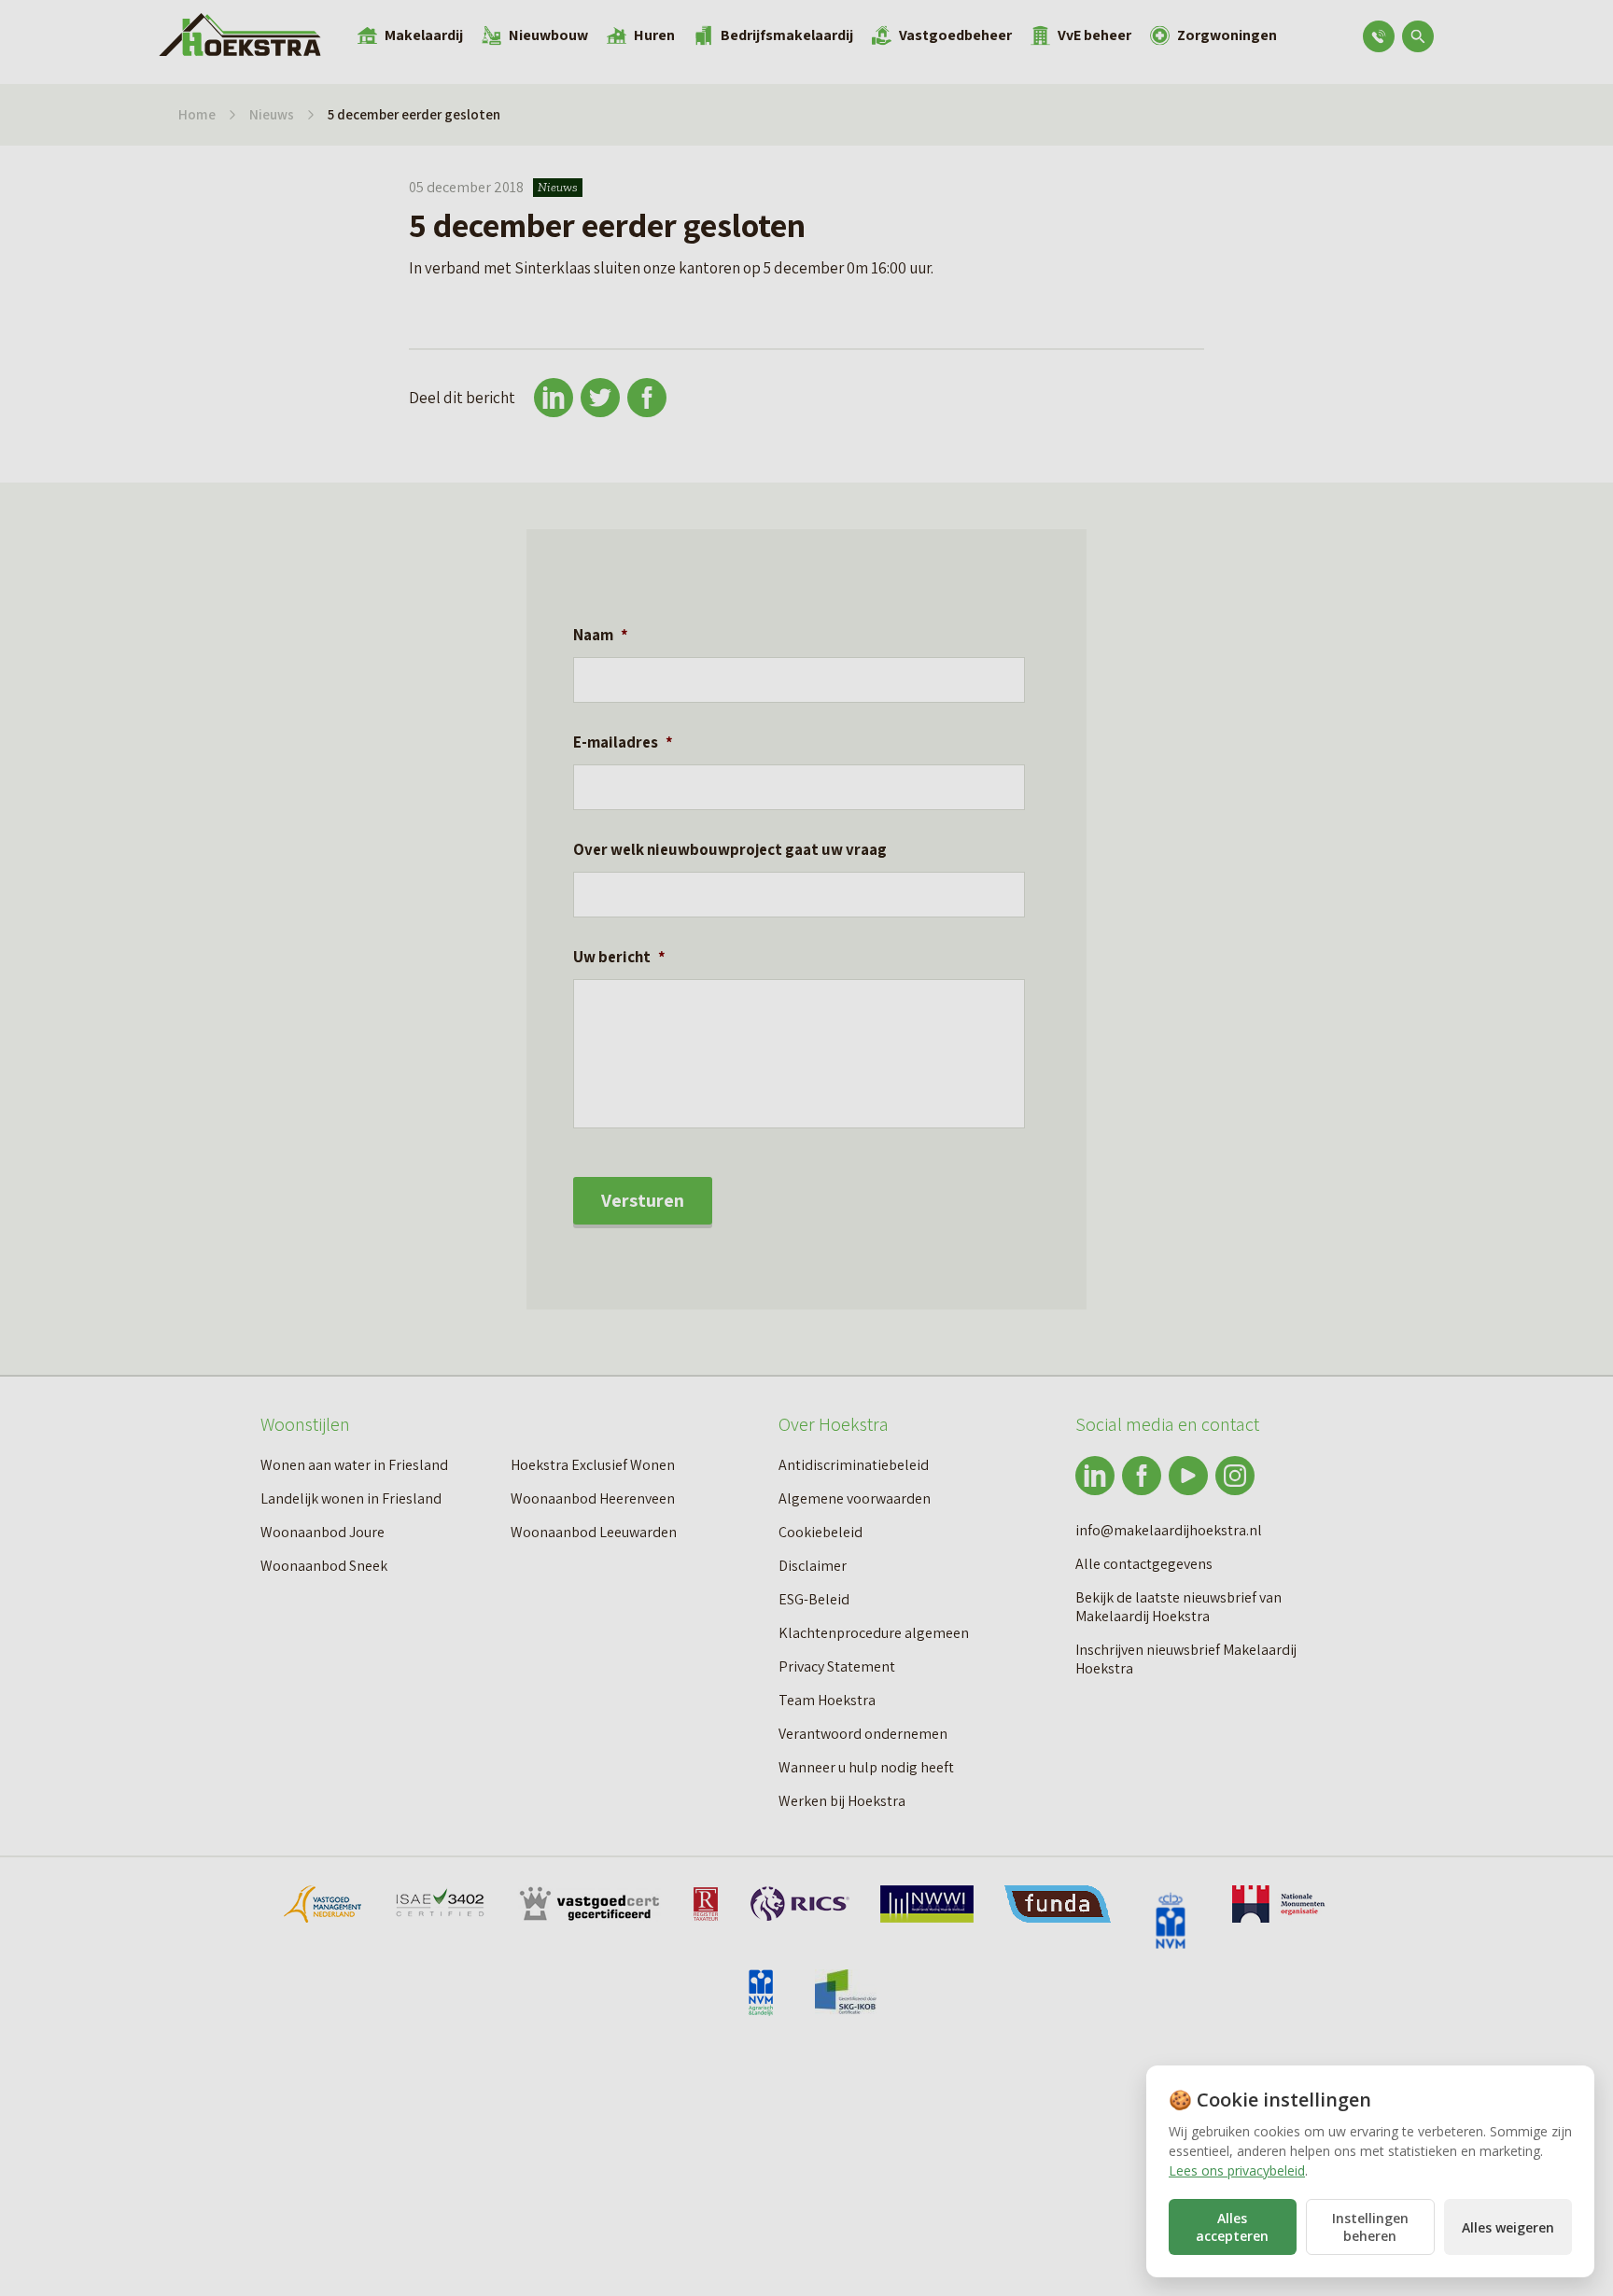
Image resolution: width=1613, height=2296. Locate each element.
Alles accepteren (1232, 2227)
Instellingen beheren (1370, 2227)
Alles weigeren (1508, 2227)
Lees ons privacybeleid (1237, 2170)
